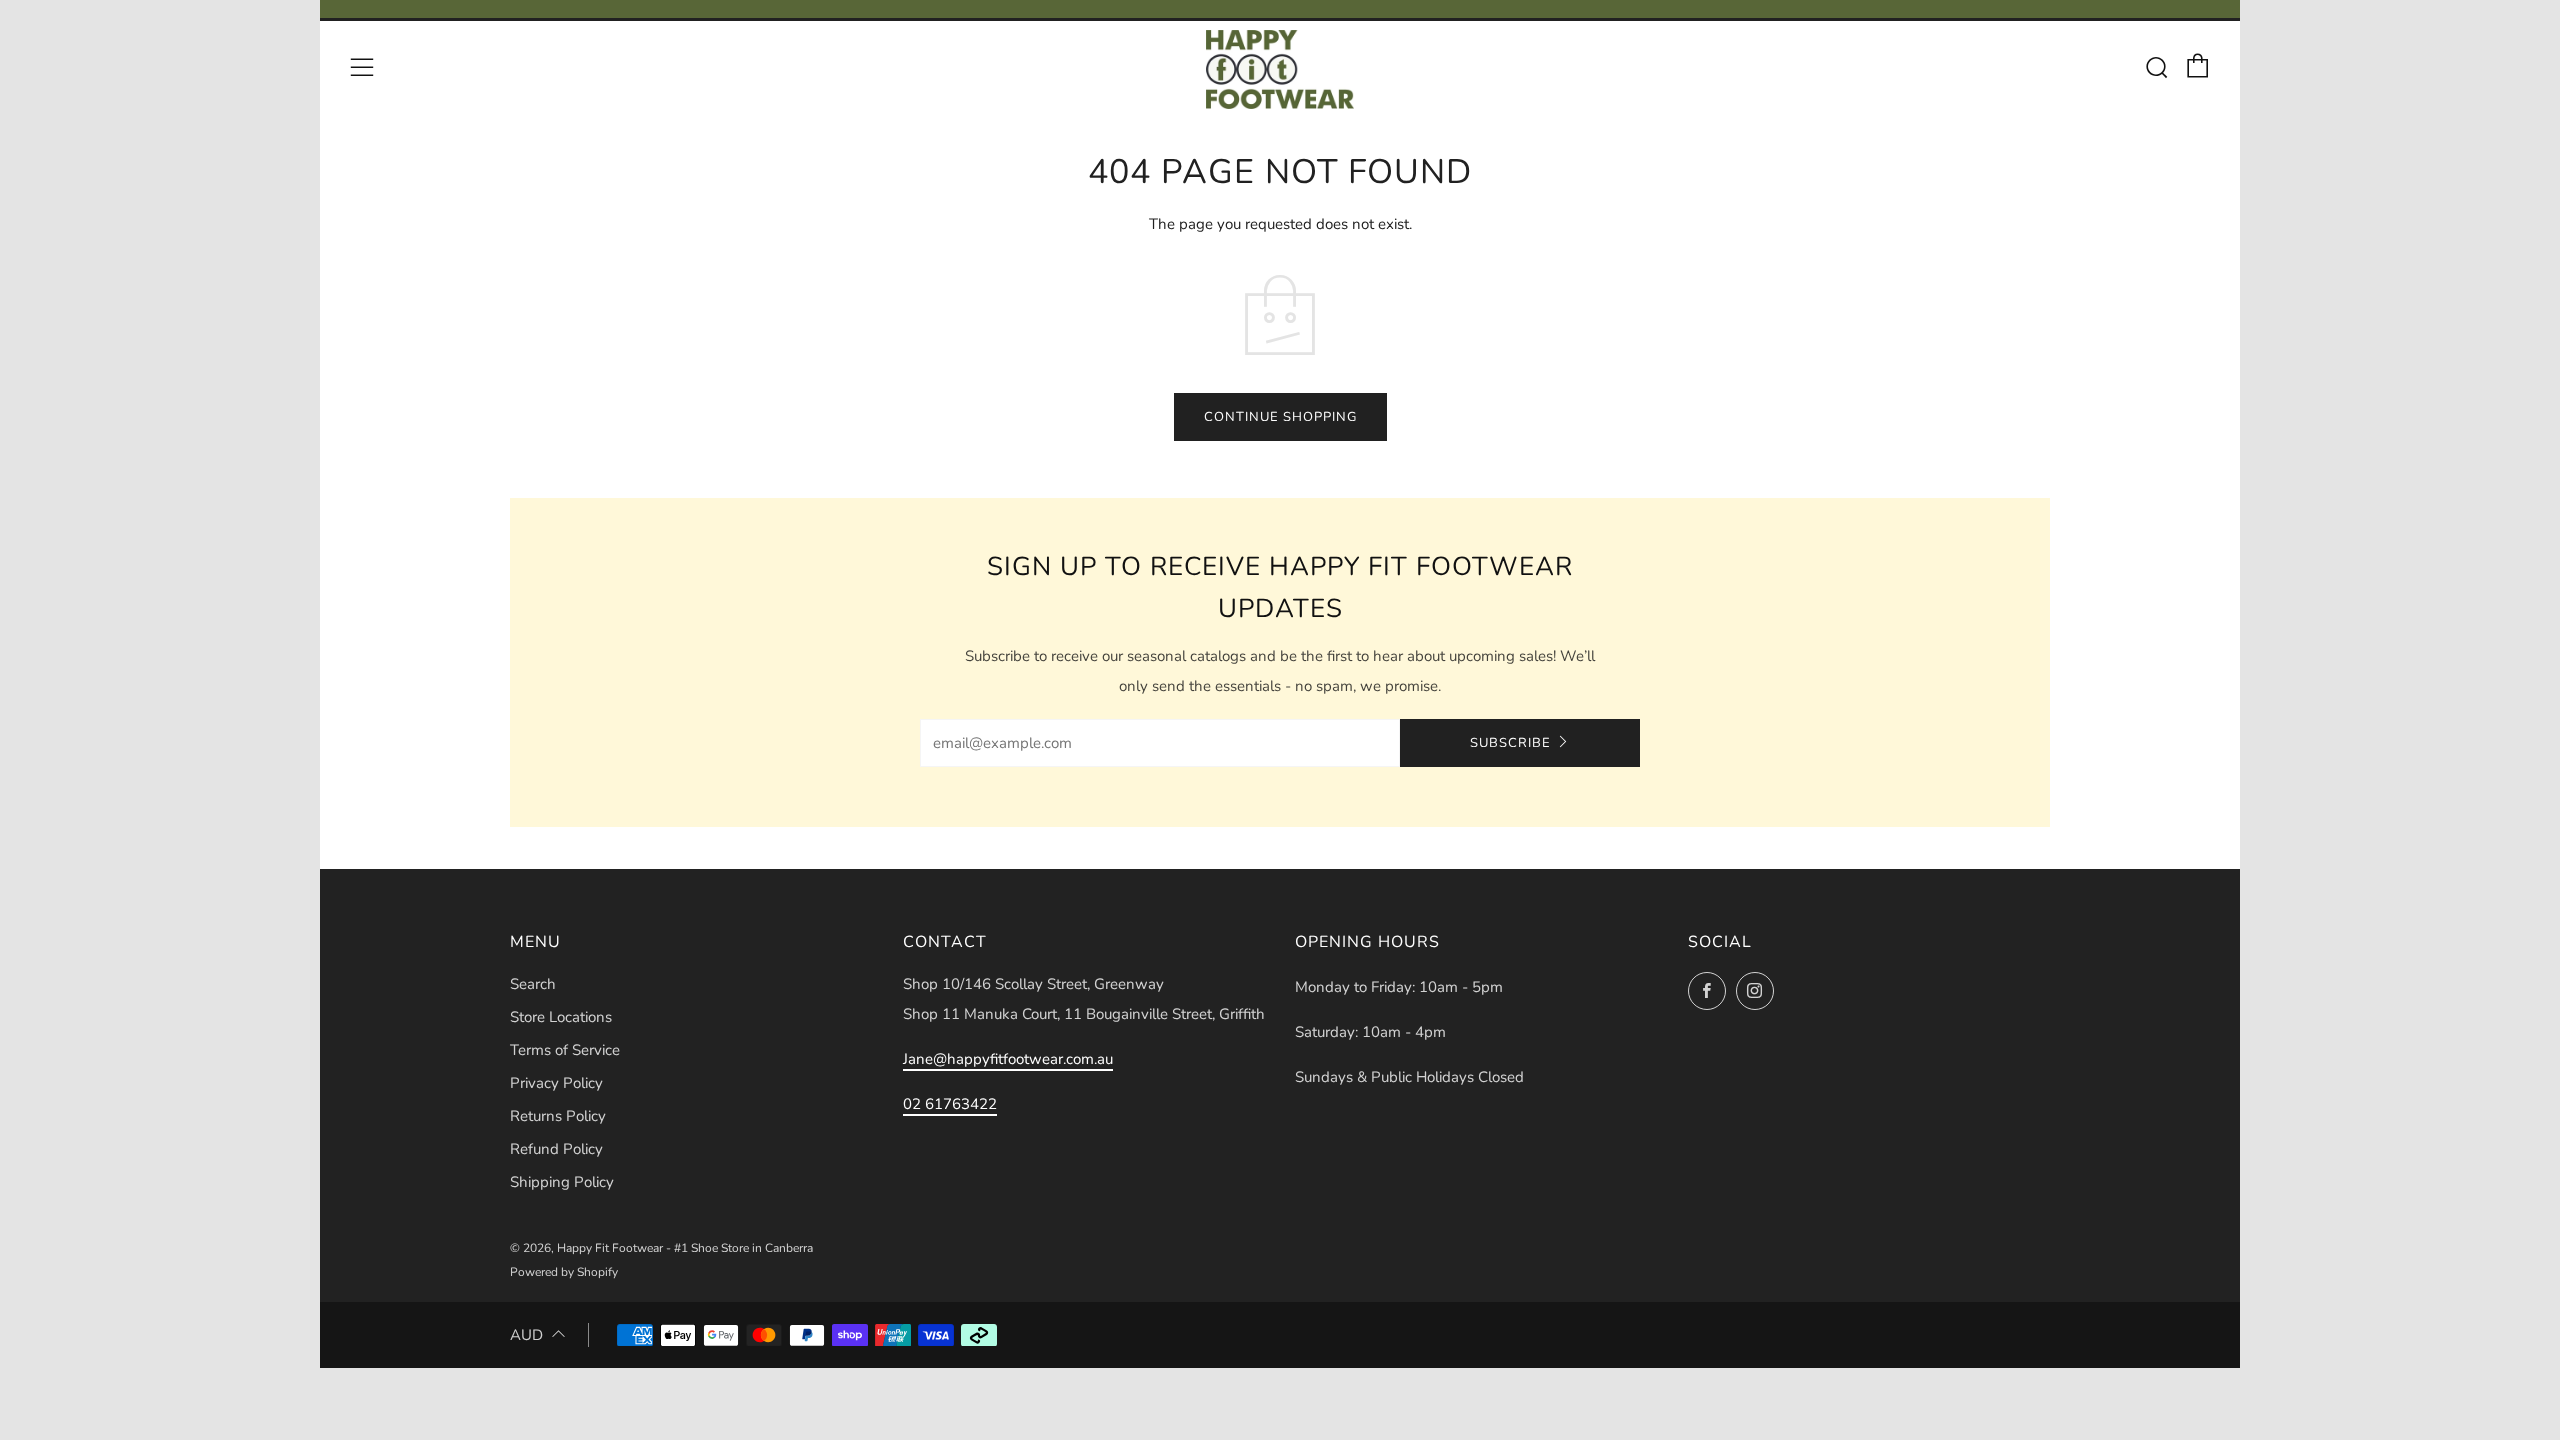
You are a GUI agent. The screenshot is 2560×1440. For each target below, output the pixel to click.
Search (533, 984)
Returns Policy (558, 1116)
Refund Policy (556, 1149)
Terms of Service (565, 1050)
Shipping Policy (562, 1182)
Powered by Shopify (564, 1272)
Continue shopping (1280, 417)
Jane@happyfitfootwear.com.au (1008, 1059)
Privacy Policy (556, 1083)
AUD (526, 1335)
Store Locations (561, 1017)
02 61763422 (950, 1104)
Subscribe (1510, 743)
